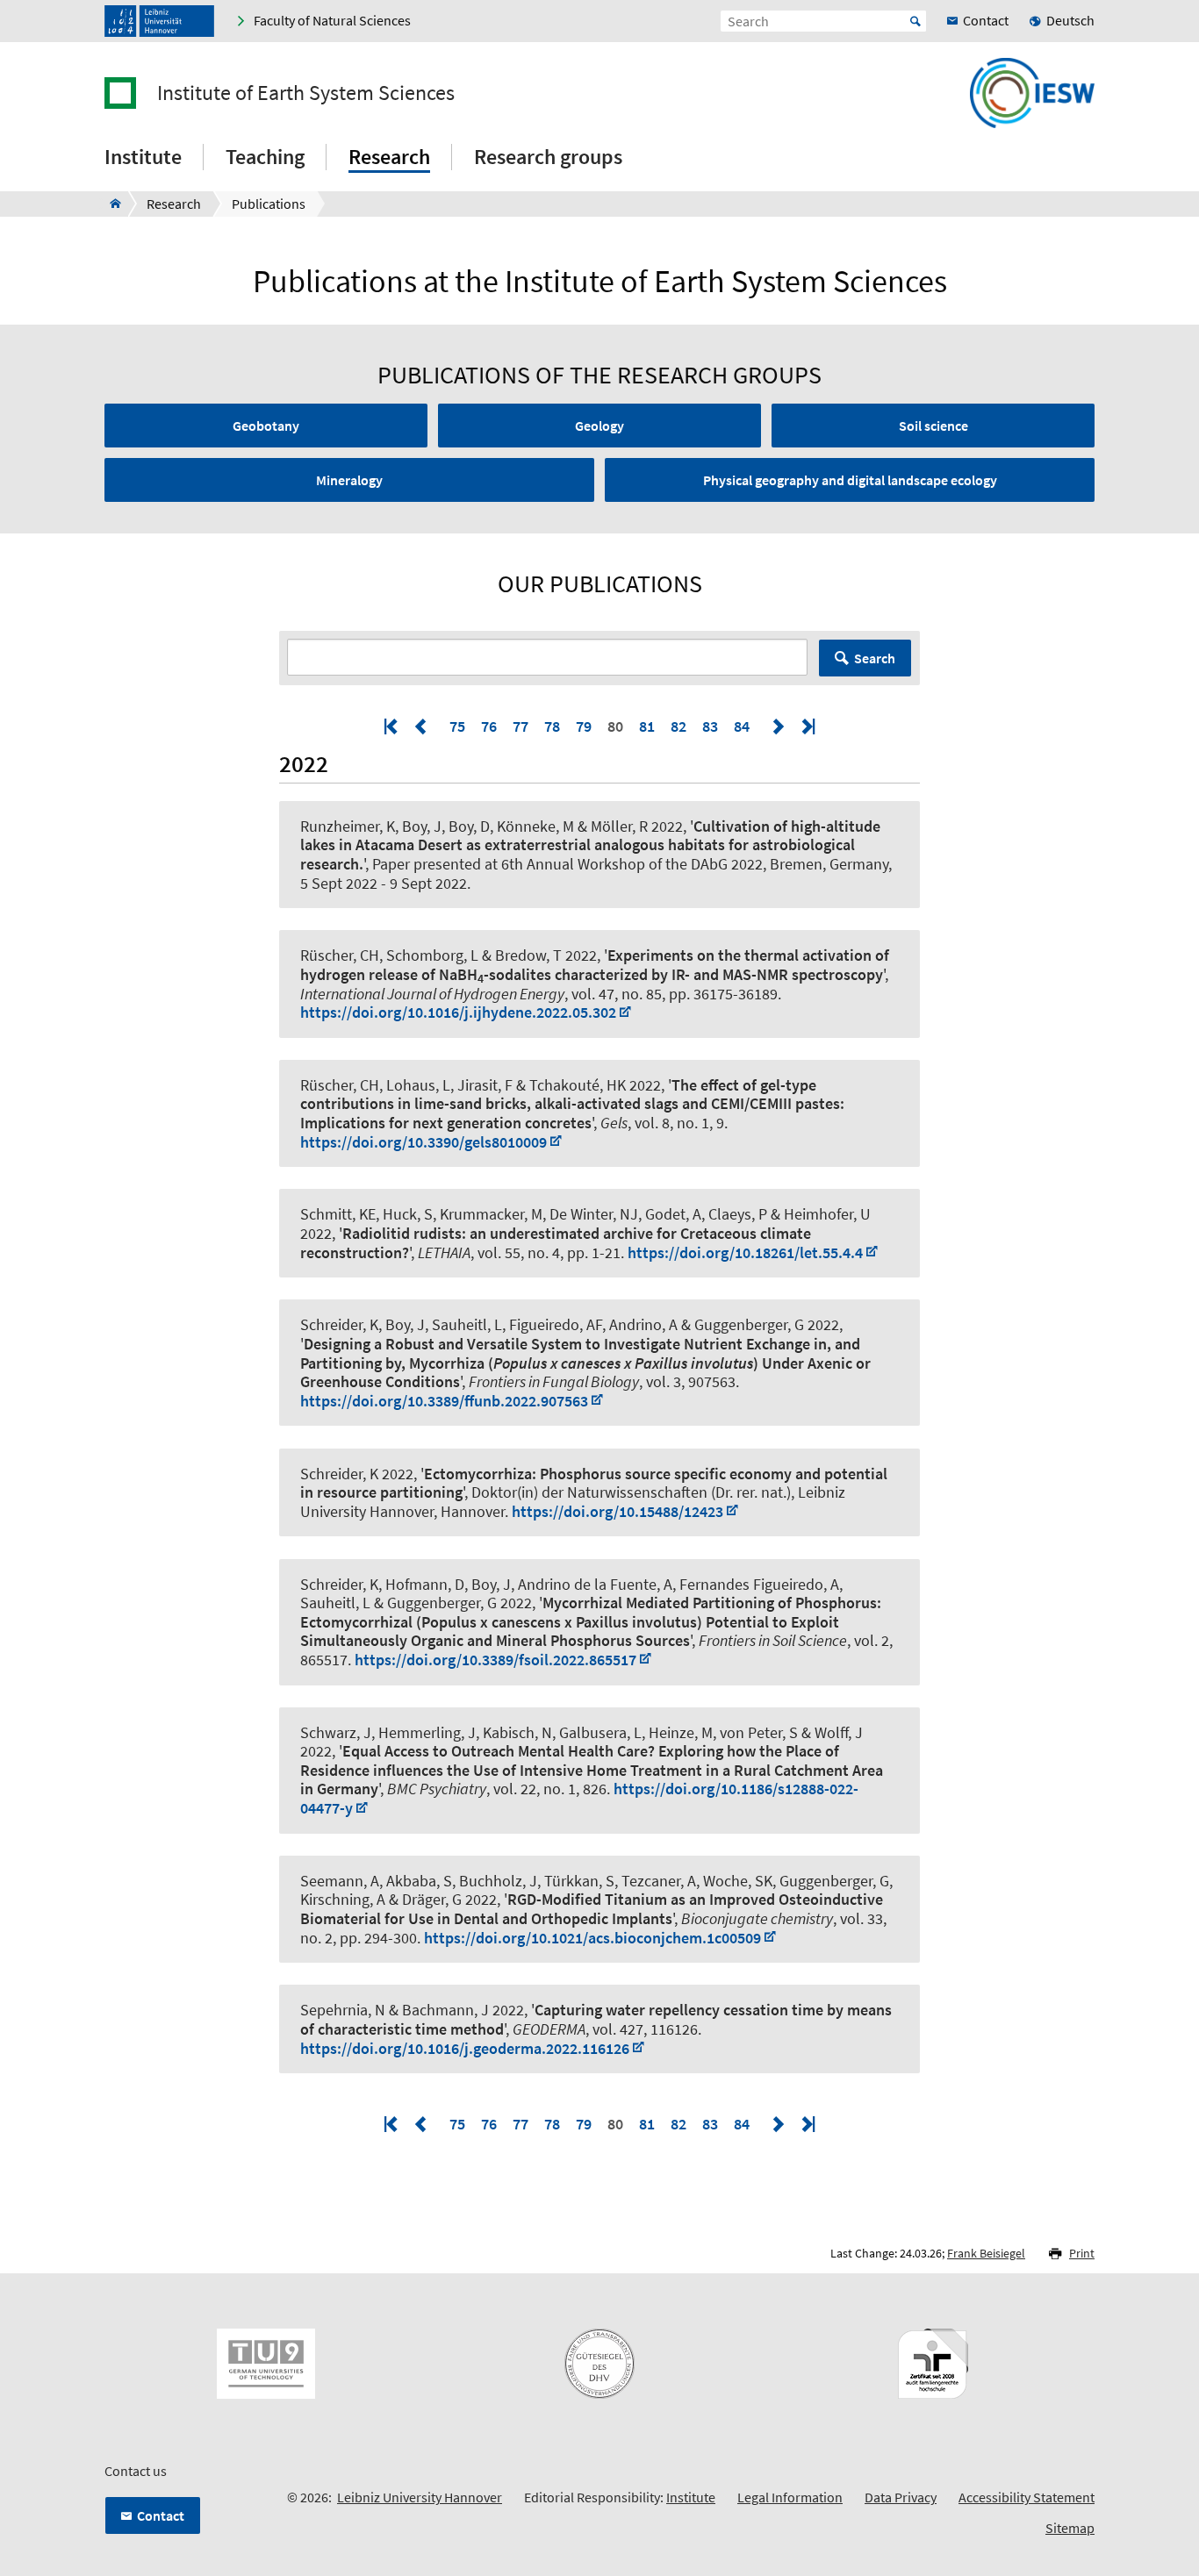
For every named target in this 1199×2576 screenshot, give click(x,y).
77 (521, 726)
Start (915, 21)
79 (584, 726)
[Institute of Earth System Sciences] (110, 204)
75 (457, 726)
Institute (691, 2497)
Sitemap (1070, 2528)
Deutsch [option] (1070, 20)
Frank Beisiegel (986, 2253)
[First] (392, 726)
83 (710, 726)
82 (678, 726)
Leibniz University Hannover (420, 2497)
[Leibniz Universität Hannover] (159, 21)
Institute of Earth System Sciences (306, 93)
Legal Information (790, 2497)
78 (552, 726)
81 (647, 726)
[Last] (807, 726)
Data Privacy (901, 2497)
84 (742, 726)
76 (489, 726)
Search (875, 658)
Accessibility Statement (1027, 2497)
